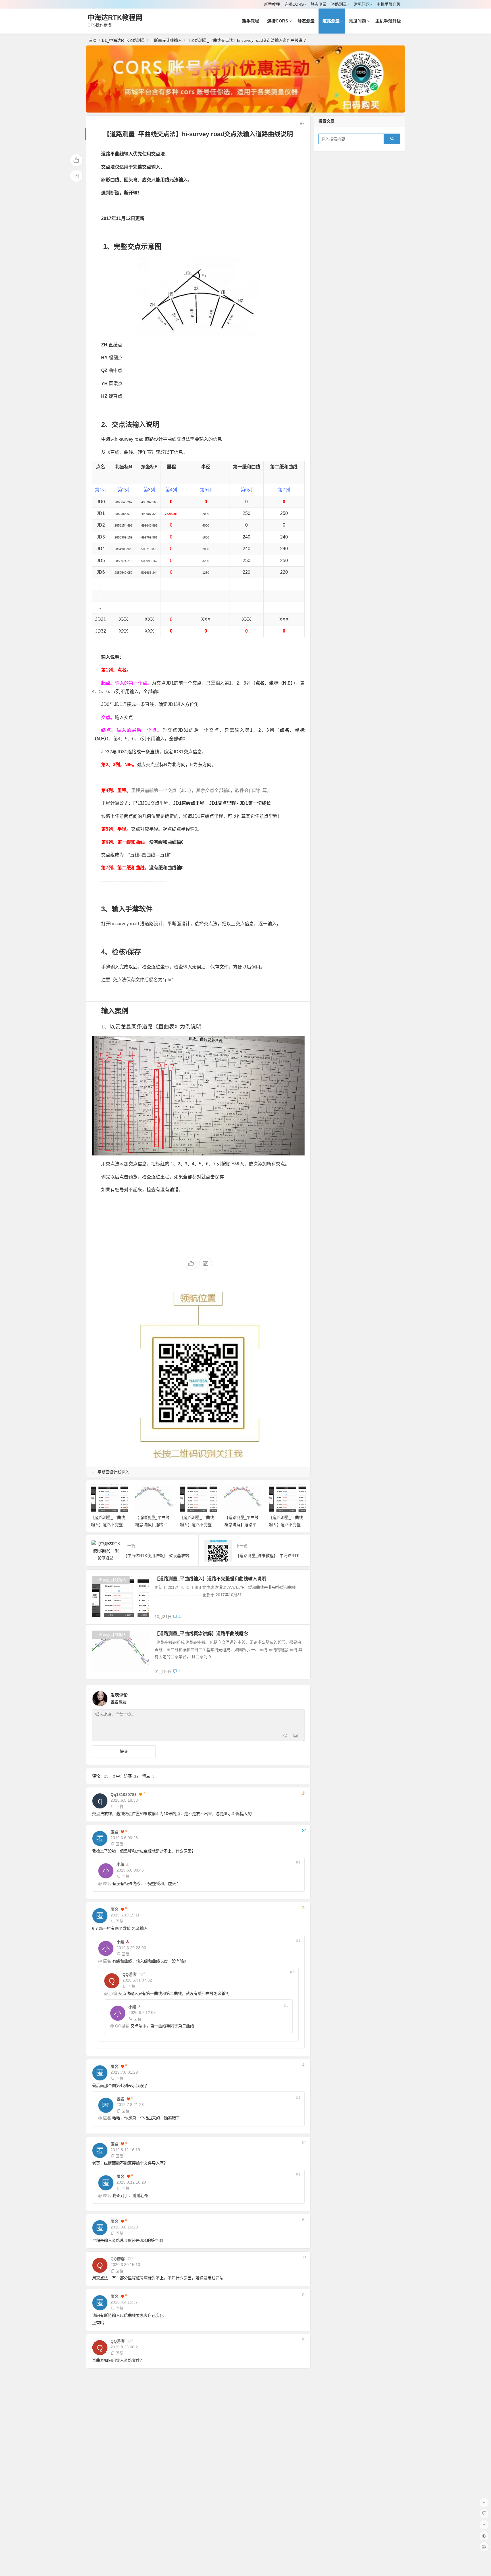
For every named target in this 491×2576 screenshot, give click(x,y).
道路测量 (339, 4)
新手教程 (272, 4)
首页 (93, 40)
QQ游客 (122, 2026)
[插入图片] (296, 1736)
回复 (120, 1806)
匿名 (107, 1883)
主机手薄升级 (388, 4)
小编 (113, 1993)
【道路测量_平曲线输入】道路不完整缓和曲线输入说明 (109, 1525)
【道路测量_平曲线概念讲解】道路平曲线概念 (153, 1525)
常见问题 (362, 4)
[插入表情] (285, 1736)
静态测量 (319, 4)
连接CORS (294, 4)
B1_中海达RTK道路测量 (123, 40)
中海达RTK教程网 (115, 17)
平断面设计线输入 (166, 40)
